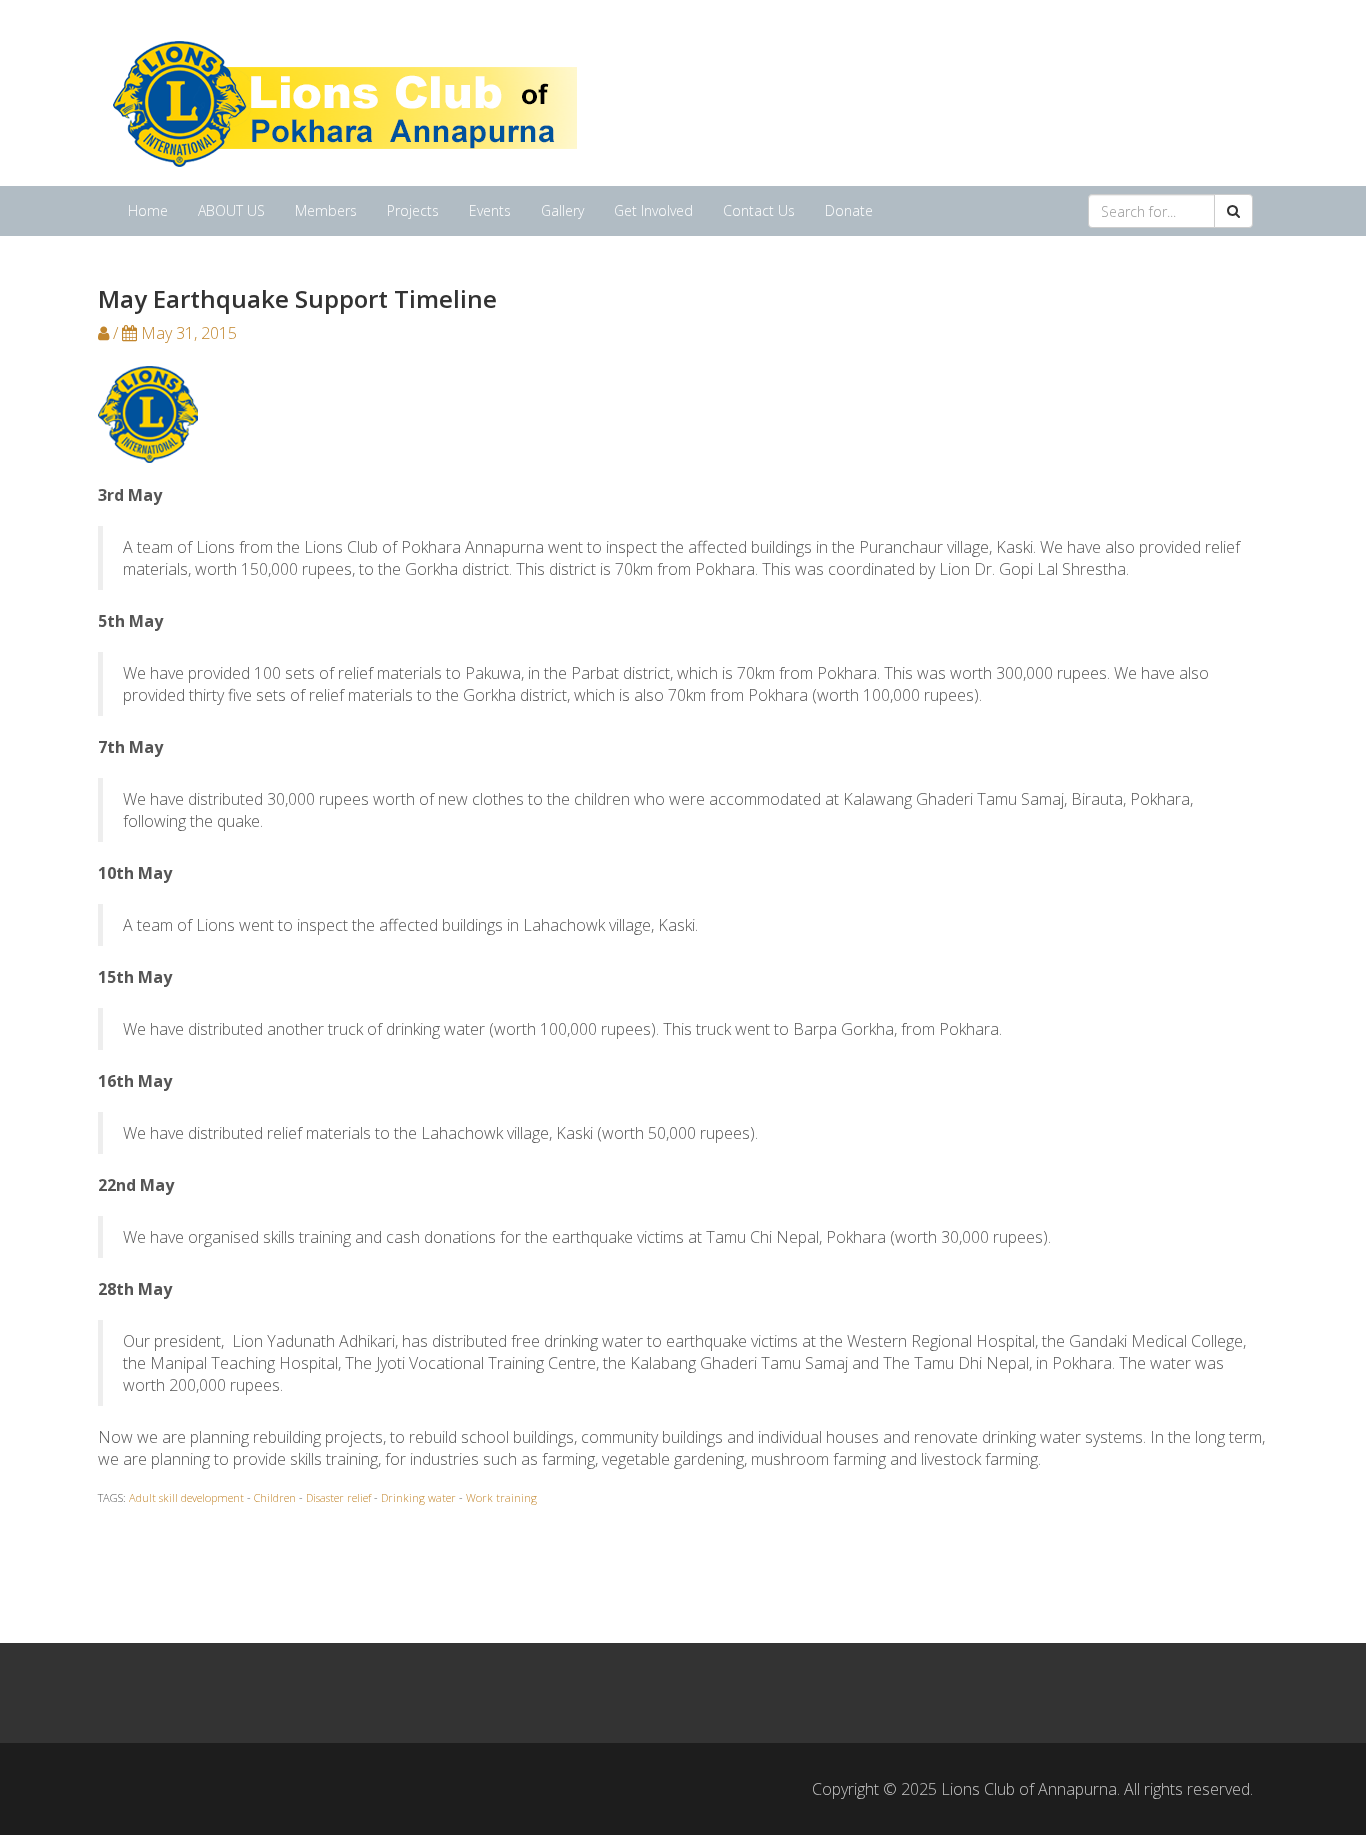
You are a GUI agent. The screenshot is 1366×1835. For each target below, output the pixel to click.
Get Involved (653, 210)
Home (148, 210)
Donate (849, 210)
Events (490, 210)
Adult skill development (186, 1497)
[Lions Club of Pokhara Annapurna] (345, 101)
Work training (501, 1497)
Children (275, 1497)
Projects (413, 210)
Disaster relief (338, 1497)
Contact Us (759, 210)
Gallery (562, 210)
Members (326, 210)
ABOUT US (231, 210)
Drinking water (418, 1497)
